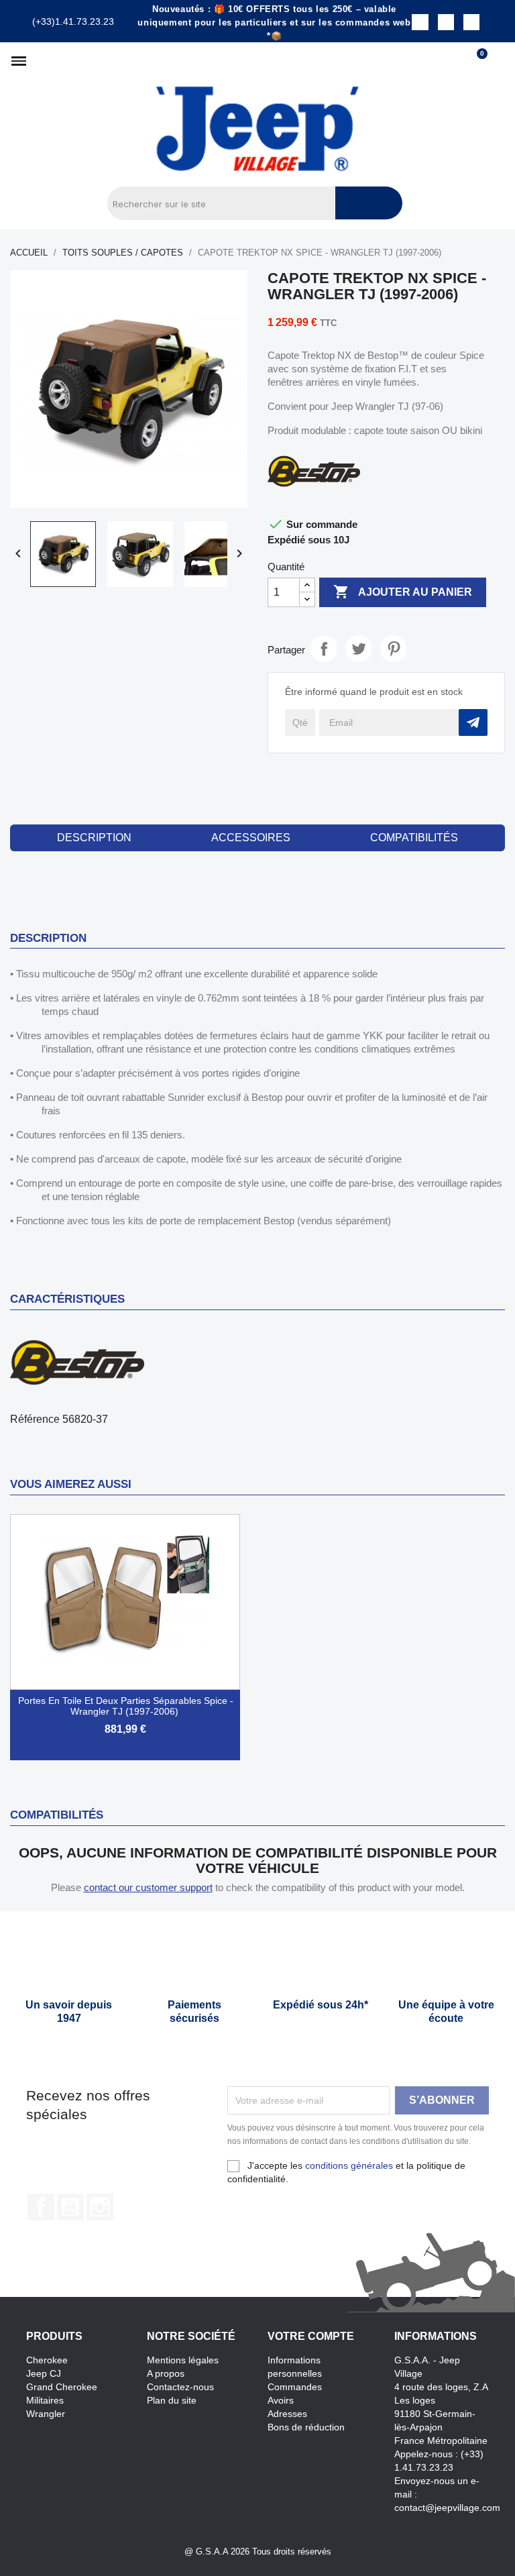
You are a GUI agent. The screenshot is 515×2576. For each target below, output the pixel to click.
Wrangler (46, 2414)
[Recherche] (369, 203)
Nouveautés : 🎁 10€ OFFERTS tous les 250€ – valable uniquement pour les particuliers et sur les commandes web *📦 (274, 22)
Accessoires (251, 838)
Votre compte (311, 2336)
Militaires (45, 2400)
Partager (324, 649)
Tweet (359, 649)
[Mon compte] (499, 61)
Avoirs (281, 2400)
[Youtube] (471, 22)
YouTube (70, 2207)
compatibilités (414, 838)
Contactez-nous (180, 2387)
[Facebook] (420, 22)
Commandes (295, 2387)
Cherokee (47, 2360)
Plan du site (172, 2400)
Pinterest (394, 649)
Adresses (287, 2414)
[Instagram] (446, 22)
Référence (35, 1419)
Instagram (100, 2207)
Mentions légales (183, 2360)
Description (94, 838)
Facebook (41, 2207)
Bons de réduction (306, 2427)
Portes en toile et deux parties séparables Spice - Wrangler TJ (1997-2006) (126, 1706)
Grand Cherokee (62, 2387)
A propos (166, 2373)
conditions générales (349, 2165)
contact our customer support (148, 1887)
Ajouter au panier (403, 592)
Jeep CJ (44, 2373)
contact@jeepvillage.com (447, 2508)
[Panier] (476, 61)
